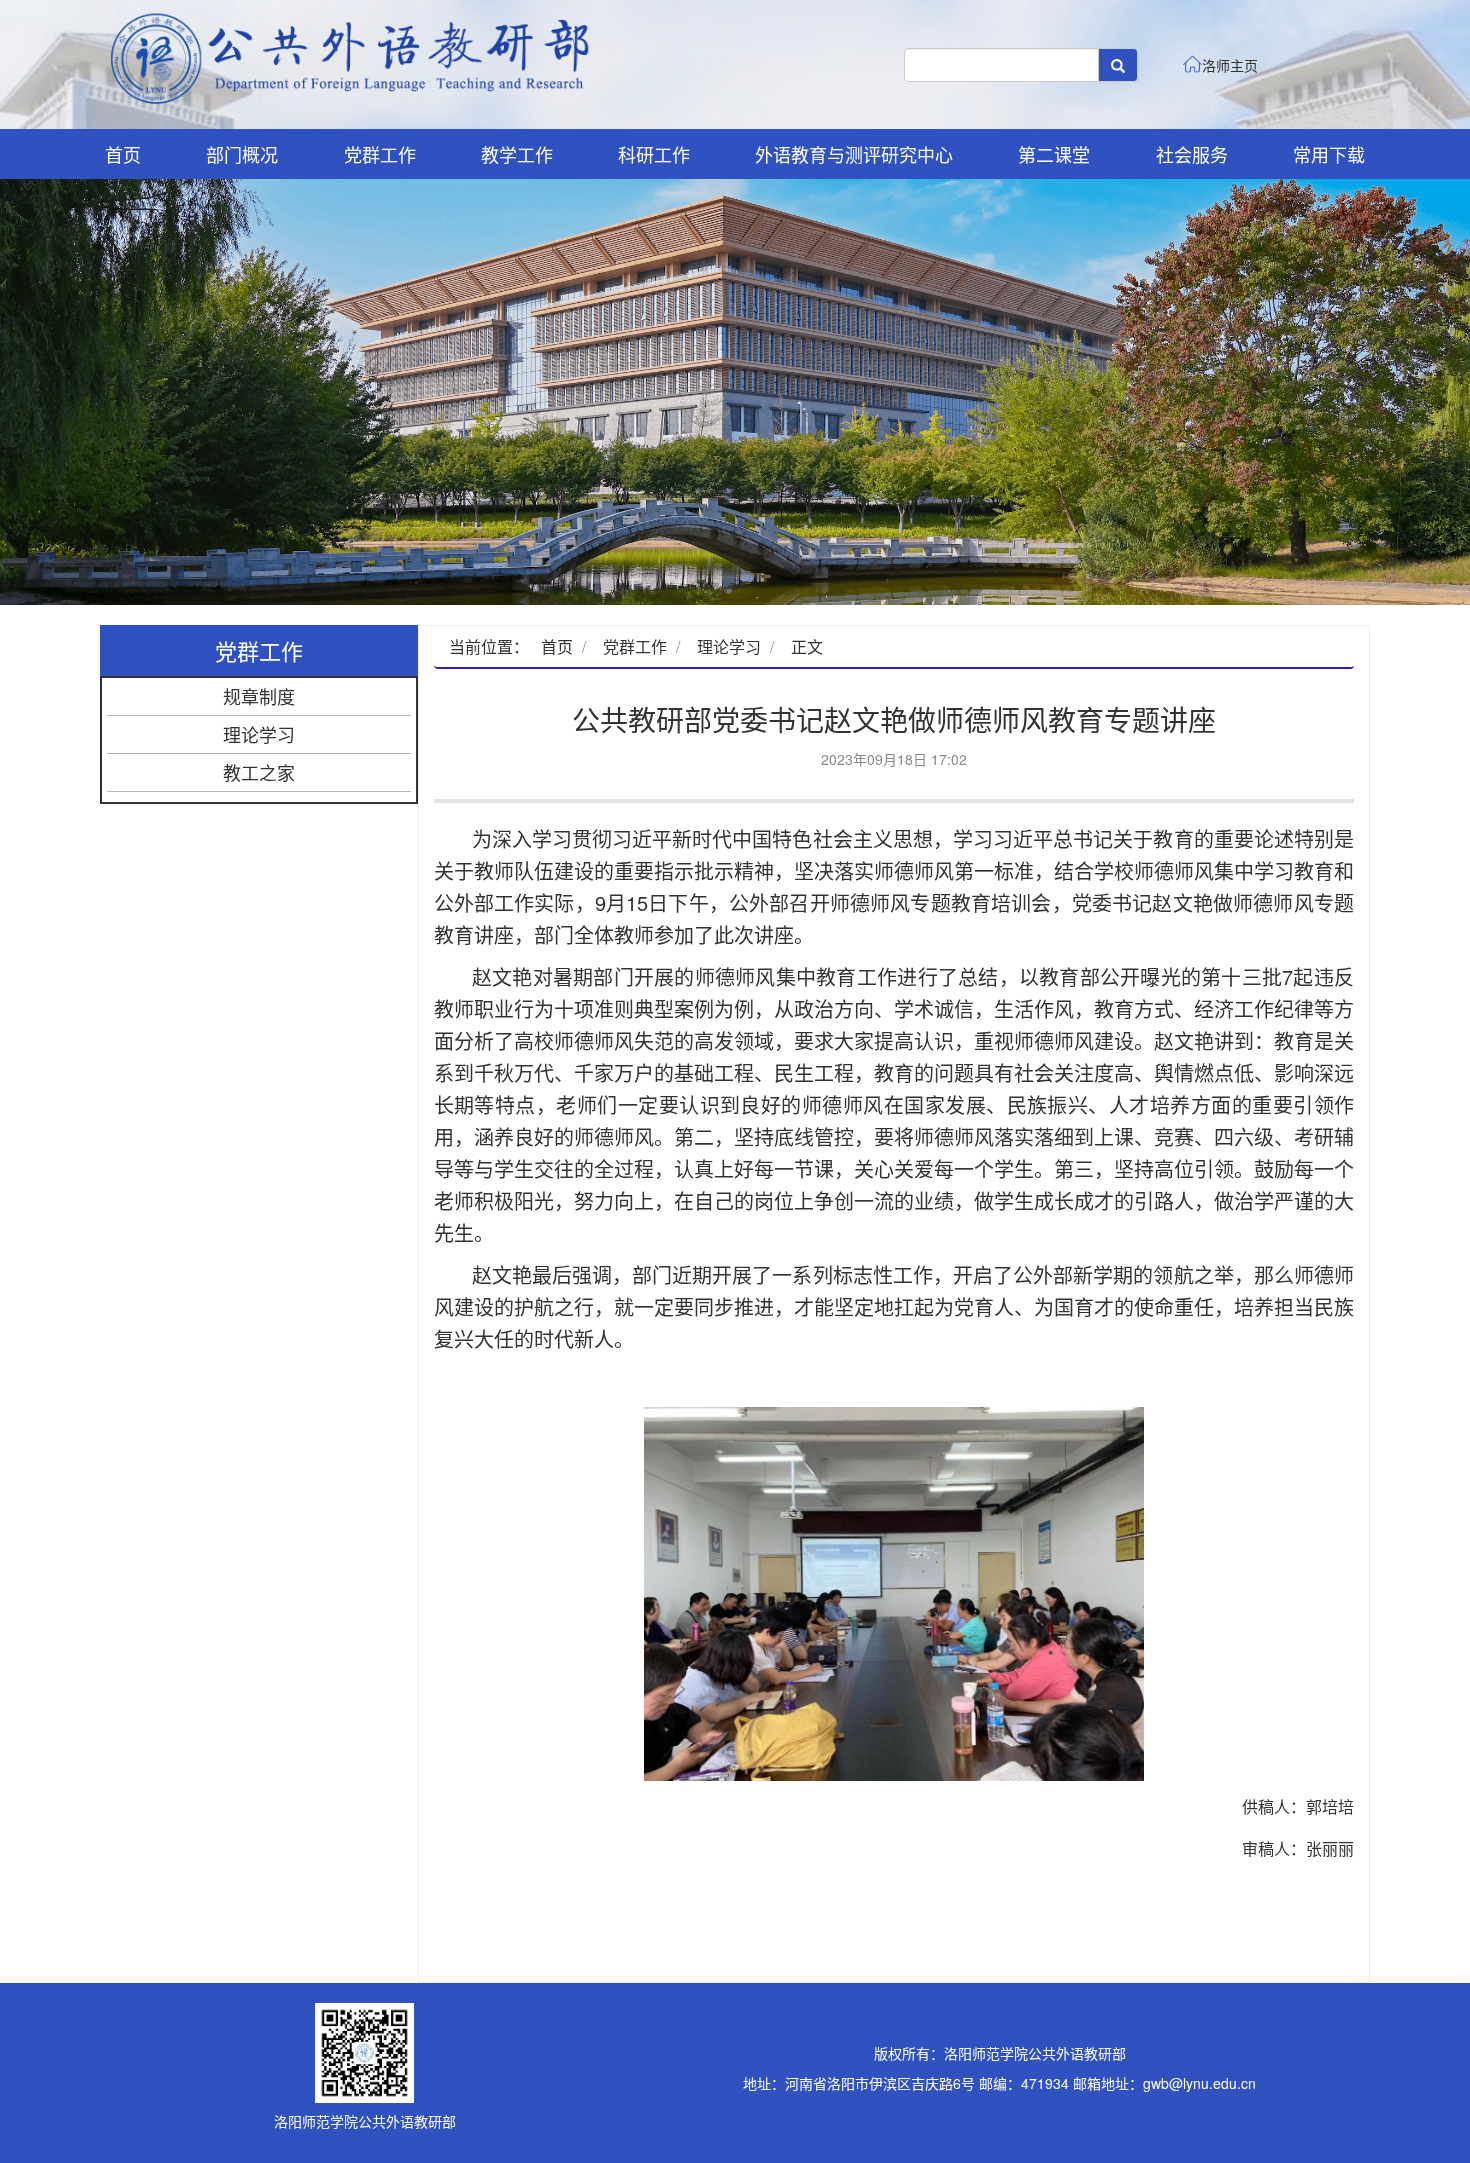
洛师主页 (1230, 65)
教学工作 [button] (517, 154)
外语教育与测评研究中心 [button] (854, 154)
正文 (807, 646)
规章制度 (259, 696)
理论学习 (259, 734)
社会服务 (1192, 154)
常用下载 (1329, 154)
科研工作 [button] (654, 154)
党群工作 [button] (380, 154)
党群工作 (635, 646)
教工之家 (259, 772)
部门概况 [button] (242, 154)
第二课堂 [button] (1054, 154)
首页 (123, 154)
